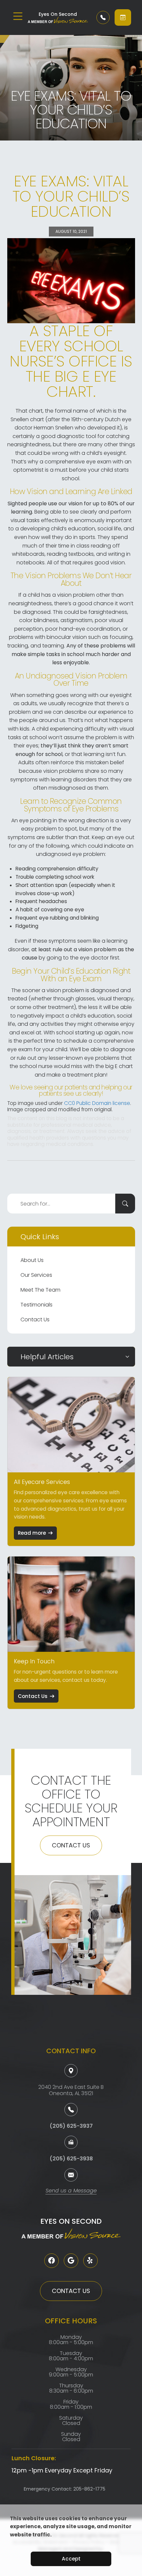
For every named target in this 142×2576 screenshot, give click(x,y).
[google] (71, 2261)
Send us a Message (71, 2191)
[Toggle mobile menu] (18, 16)
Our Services (36, 1275)
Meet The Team (40, 1290)
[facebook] (52, 2261)
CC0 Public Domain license (97, 1103)
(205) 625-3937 (71, 2126)
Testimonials (36, 1305)
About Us (32, 1260)
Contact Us (35, 1319)
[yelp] (90, 2261)
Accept (71, 2559)
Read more (32, 1533)
